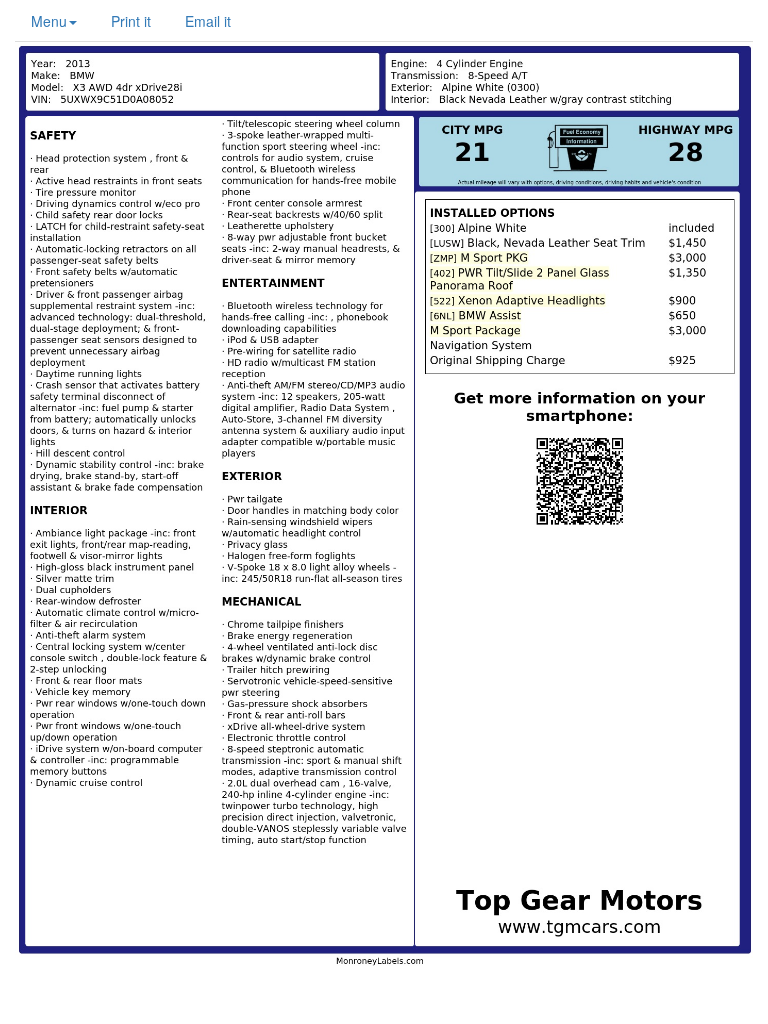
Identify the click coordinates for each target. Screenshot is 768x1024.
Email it (208, 21)
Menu (49, 21)
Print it (131, 21)
